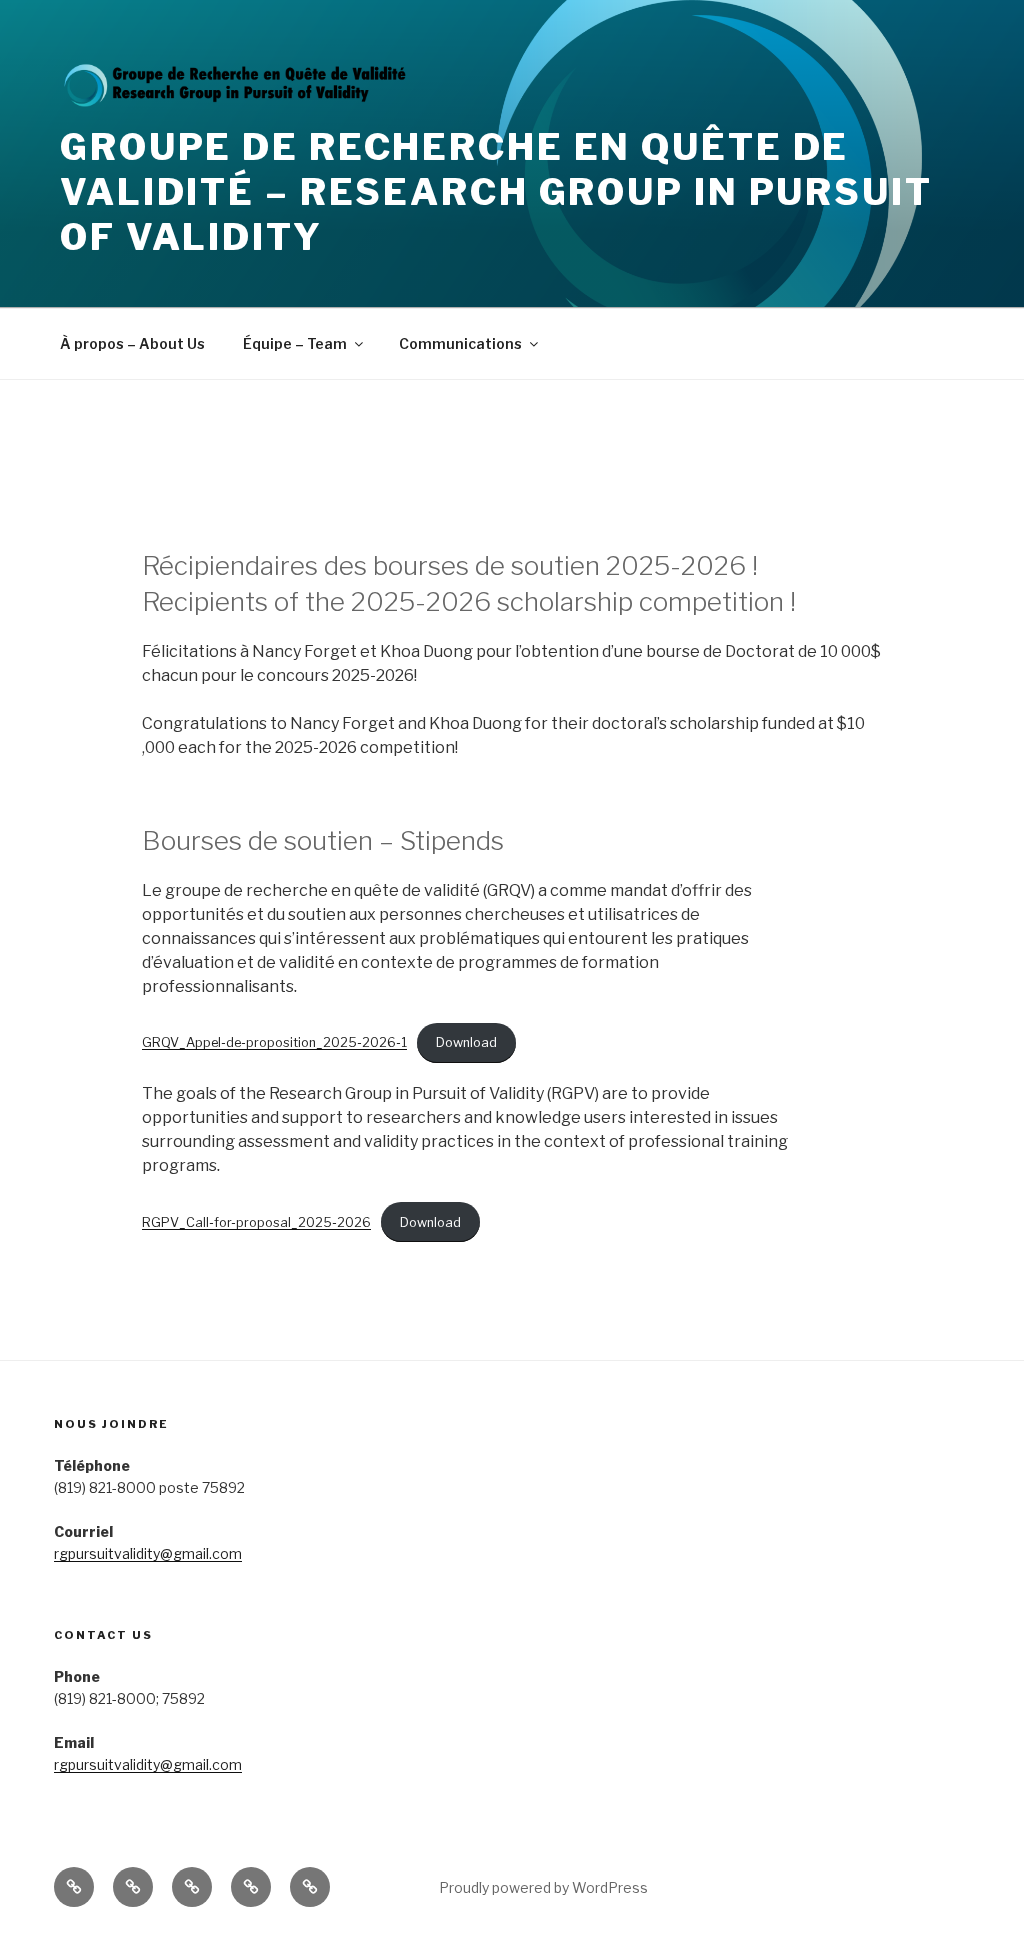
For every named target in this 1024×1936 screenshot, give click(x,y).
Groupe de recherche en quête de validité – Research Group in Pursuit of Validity (496, 192)
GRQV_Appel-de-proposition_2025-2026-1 (274, 1042)
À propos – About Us (132, 343)
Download (466, 1042)
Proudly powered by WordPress (543, 1887)
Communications (460, 343)
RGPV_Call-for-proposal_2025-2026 (256, 1222)
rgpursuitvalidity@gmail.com (148, 1553)
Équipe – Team (295, 343)
